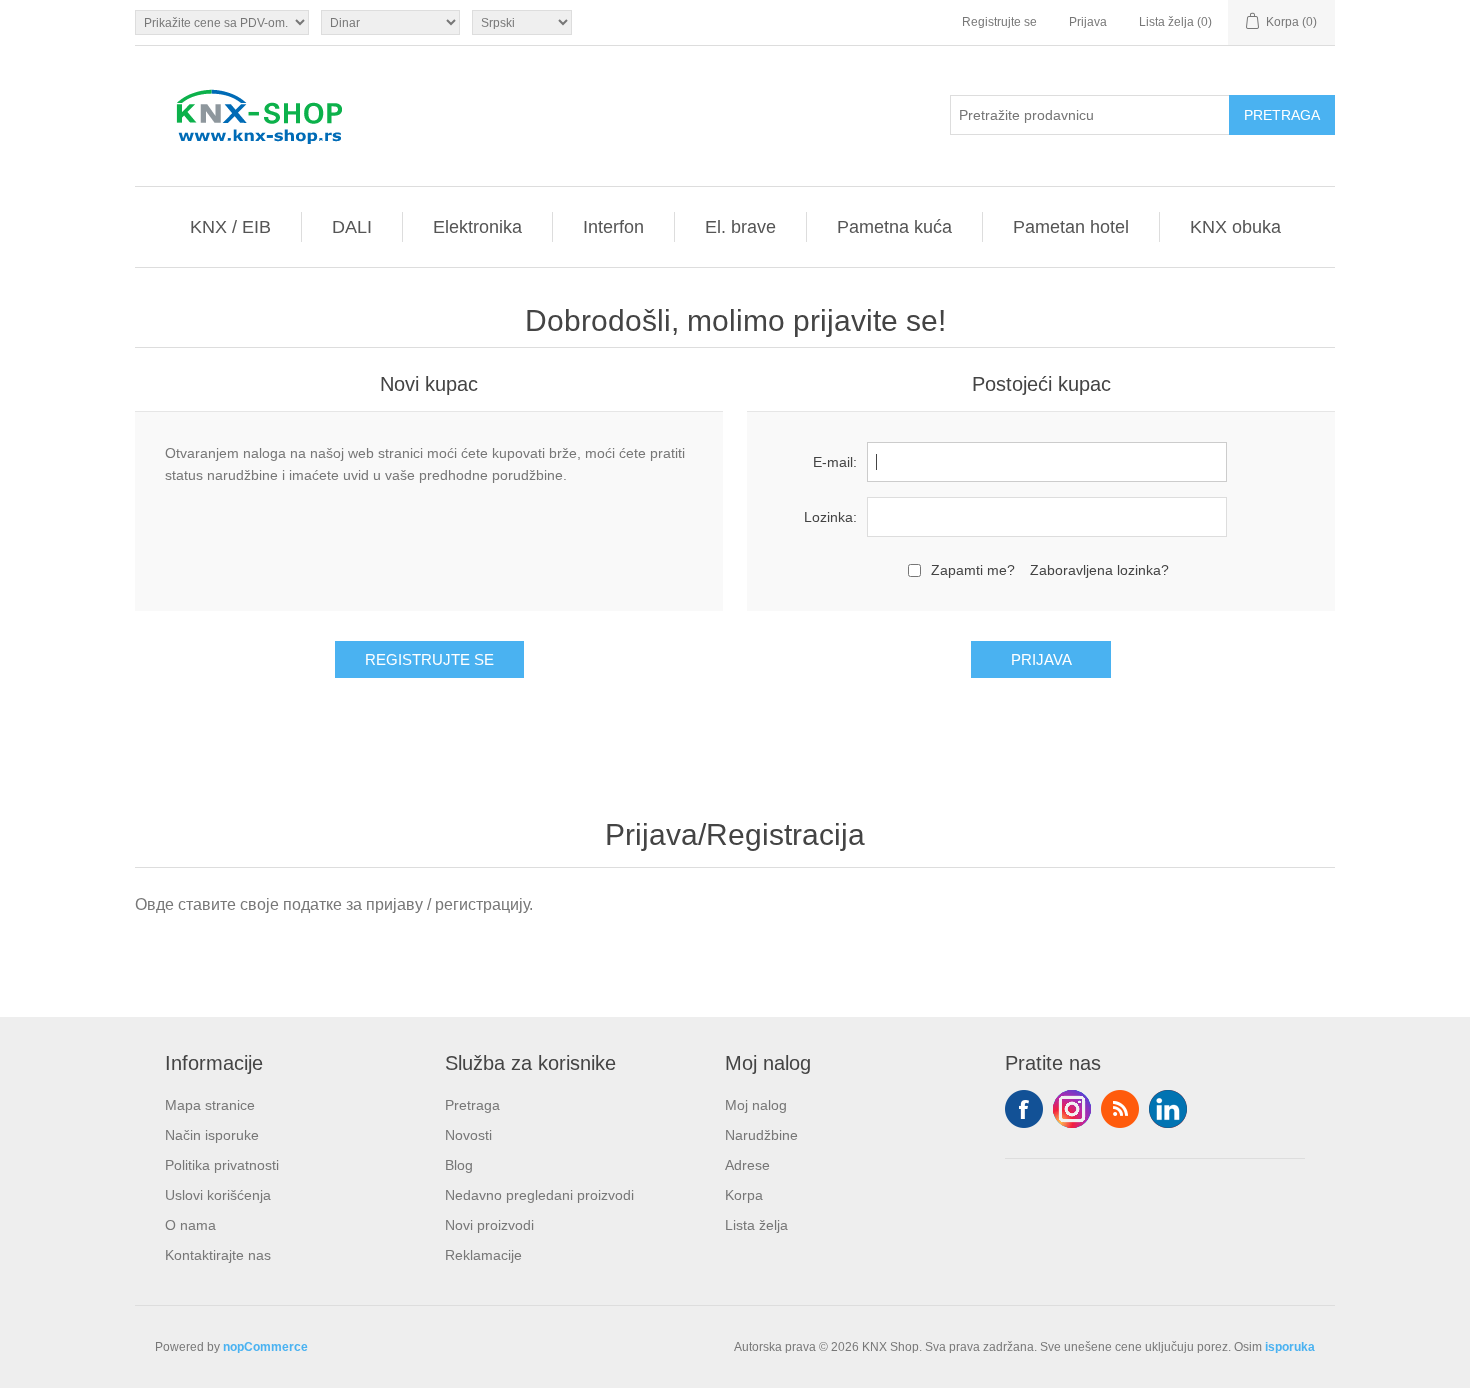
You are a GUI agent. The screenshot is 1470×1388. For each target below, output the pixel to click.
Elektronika (477, 227)
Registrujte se (999, 22)
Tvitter (1072, 1109)
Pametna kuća (894, 227)
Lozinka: (830, 517)
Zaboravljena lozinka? (1099, 570)
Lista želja (756, 1225)
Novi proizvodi (489, 1225)
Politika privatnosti (222, 1165)
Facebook (1024, 1109)
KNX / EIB (230, 227)
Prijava (1088, 22)
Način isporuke (212, 1135)
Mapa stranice (210, 1105)
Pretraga (472, 1105)
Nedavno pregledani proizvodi (539, 1195)
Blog (459, 1165)
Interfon (613, 227)
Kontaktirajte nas (218, 1255)
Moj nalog (756, 1105)
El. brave (740, 227)
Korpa (744, 1195)
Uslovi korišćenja (218, 1195)
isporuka (1290, 1347)
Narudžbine (761, 1135)
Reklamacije (483, 1255)
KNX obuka (1235, 227)
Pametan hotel (1071, 227)
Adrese (747, 1165)
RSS (1120, 1109)
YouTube (1168, 1109)
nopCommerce (265, 1347)
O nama (190, 1225)
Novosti (468, 1135)
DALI (352, 227)
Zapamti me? (973, 570)
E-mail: (835, 462)
